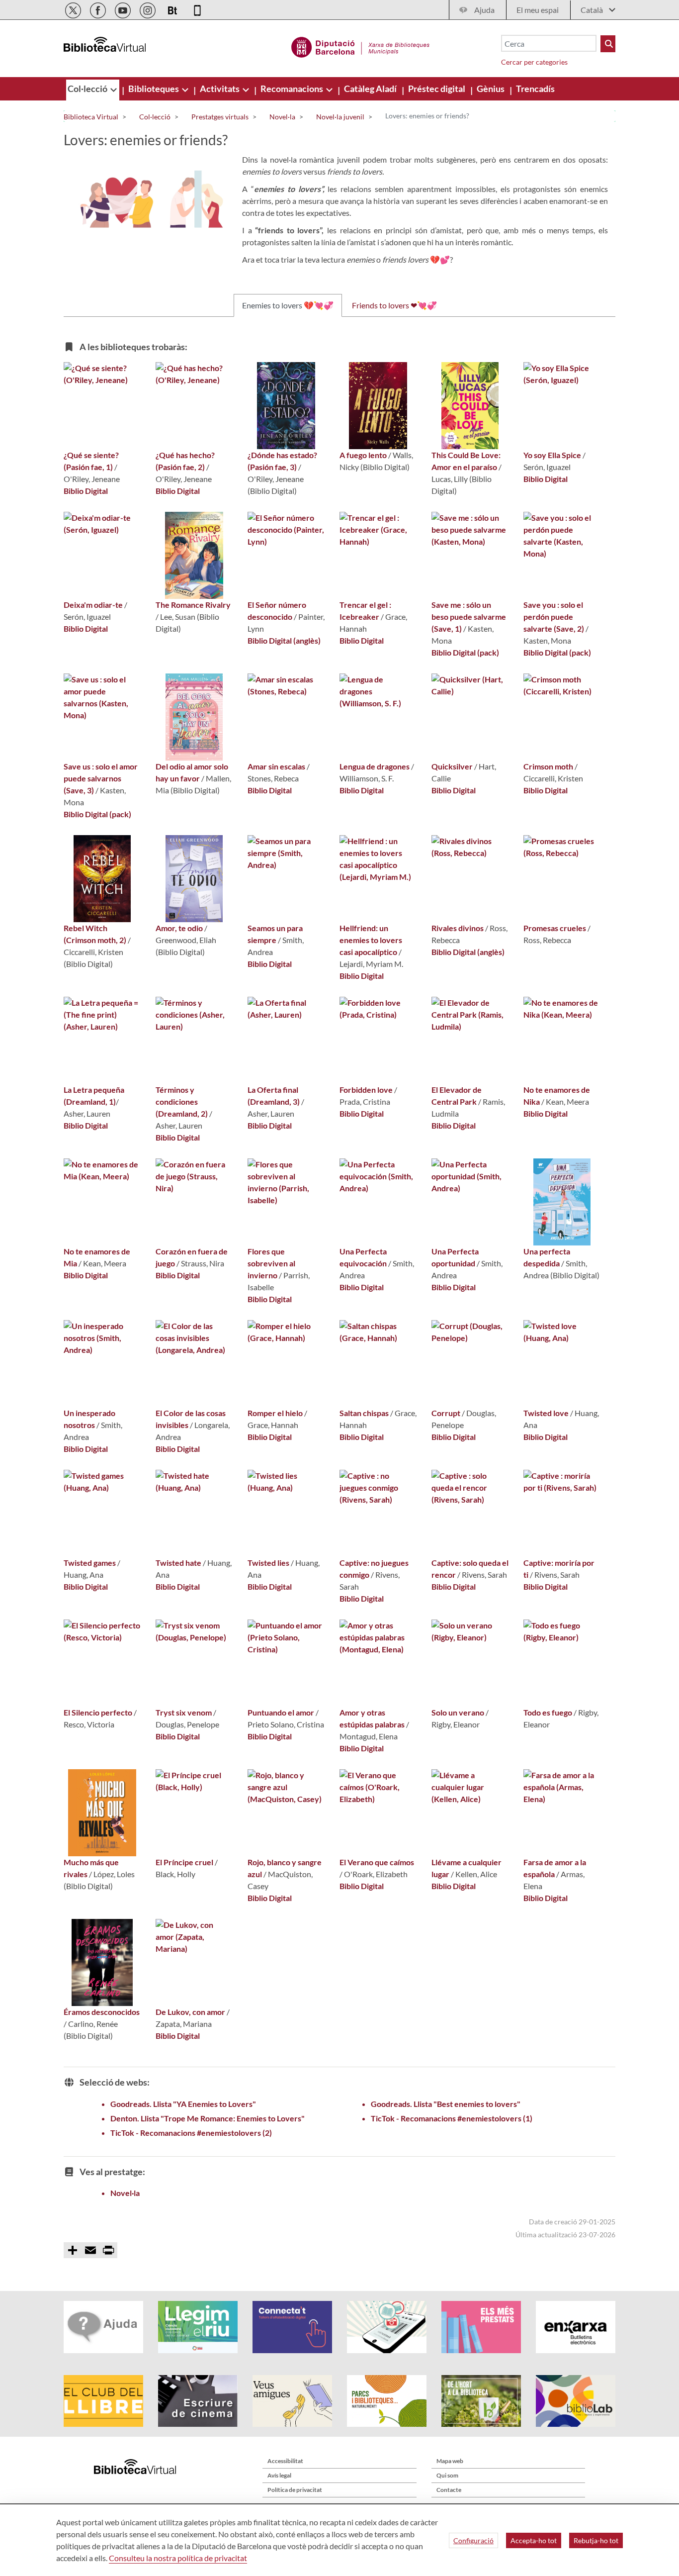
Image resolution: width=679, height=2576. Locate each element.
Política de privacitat (295, 2490)
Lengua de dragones (375, 766)
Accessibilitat (285, 2461)
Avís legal (279, 2475)
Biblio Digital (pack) (465, 652)
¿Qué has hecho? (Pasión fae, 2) (185, 461)
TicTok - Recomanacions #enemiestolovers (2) (191, 2133)
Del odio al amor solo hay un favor (192, 772)
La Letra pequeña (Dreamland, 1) (94, 1096)
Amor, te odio (179, 928)
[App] (197, 9)
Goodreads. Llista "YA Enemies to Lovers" (183, 2104)
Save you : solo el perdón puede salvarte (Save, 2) (554, 617)
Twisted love (546, 1413)
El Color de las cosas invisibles (191, 1419)
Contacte (449, 2490)
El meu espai (538, 10)
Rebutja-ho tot (596, 2540)
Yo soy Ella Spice (552, 455)
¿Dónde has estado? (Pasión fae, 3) (282, 461)
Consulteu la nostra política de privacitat (178, 2558)
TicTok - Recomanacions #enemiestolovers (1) (452, 2118)
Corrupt (446, 1413)
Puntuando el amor (281, 1712)
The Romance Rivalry (193, 605)
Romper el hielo (275, 1413)
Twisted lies (268, 1563)
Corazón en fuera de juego (192, 1257)
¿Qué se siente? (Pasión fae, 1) (91, 461)
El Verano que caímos (377, 1862)
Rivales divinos (458, 928)
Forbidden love (366, 1090)
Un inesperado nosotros (89, 1419)
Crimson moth (548, 766)
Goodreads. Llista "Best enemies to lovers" (446, 2104)
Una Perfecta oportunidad (455, 1257)
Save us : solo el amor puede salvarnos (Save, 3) (101, 778)
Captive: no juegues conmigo (374, 1569)
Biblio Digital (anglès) (284, 640)
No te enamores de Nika (557, 1096)
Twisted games (90, 1563)
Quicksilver (452, 766)
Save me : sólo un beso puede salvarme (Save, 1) (469, 617)
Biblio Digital (86, 491)
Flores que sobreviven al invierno (271, 1263)
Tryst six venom (184, 1712)
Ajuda (484, 10)
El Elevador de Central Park (457, 1096)
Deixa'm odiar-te (93, 605)
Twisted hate (178, 1563)
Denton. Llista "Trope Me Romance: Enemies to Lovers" (208, 2118)
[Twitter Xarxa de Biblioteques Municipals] (74, 9)
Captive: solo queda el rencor (470, 1569)
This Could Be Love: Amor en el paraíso (466, 461)
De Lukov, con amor (190, 2012)
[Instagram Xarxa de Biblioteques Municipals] (148, 9)
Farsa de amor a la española (555, 1868)
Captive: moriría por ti (559, 1569)
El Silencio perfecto (98, 1712)
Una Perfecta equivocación (363, 1257)
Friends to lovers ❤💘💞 (394, 305)
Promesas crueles (555, 928)
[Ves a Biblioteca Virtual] (361, 46)
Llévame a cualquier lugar (467, 1868)
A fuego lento (363, 455)
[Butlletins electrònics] (173, 9)
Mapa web (450, 2461)
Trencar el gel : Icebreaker (365, 611)
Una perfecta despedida (547, 1257)
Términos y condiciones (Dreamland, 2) (182, 1101)
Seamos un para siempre (275, 934)
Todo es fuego (548, 1712)
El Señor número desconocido (277, 611)
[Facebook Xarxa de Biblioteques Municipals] (99, 9)
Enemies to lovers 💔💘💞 (288, 305)
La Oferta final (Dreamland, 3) (274, 1096)
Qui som (447, 2475)
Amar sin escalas (276, 766)
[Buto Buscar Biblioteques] (608, 44)
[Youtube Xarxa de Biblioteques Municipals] (124, 9)
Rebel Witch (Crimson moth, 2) (95, 934)
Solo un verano (458, 1712)
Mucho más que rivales (91, 1868)
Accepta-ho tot (534, 2540)
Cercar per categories (534, 62)
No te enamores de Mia (97, 1257)
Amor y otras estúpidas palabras (372, 1718)
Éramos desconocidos (102, 2012)
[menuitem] (88, 89)
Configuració (473, 2540)
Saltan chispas (364, 1413)
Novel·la (125, 2193)
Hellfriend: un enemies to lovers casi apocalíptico (371, 940)
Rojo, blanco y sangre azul (285, 1868)
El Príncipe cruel (184, 1862)
